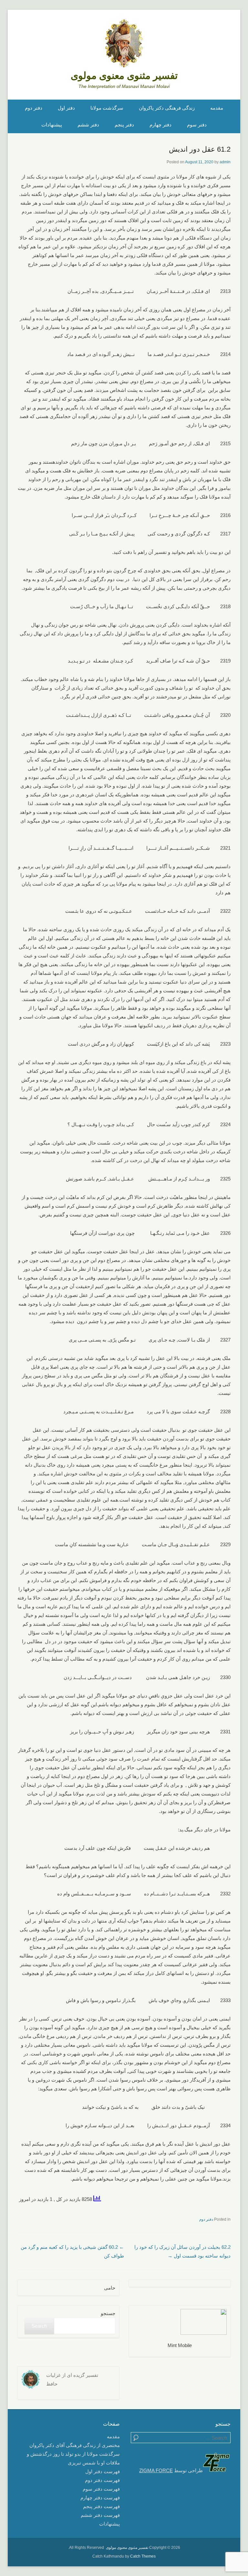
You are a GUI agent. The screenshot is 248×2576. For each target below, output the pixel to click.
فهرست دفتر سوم (101, 2489)
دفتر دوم (34, 108)
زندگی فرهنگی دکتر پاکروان (167, 108)
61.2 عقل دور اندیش (200, 149)
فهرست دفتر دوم (102, 2480)
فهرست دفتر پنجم (101, 2506)
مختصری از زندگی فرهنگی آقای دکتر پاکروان (75, 2445)
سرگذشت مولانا (107, 108)
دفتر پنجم (124, 125)
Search (39, 2326)
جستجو (108, 2313)
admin (225, 162)
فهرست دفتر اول (103, 2471)
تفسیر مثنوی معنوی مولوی (124, 75)
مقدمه (217, 108)
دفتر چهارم (160, 125)
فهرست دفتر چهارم (100, 2498)
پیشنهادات (52, 125)
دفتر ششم (88, 125)
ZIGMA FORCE (156, 2470)
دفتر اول (66, 108)
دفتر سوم (197, 125)
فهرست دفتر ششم (100, 2515)
